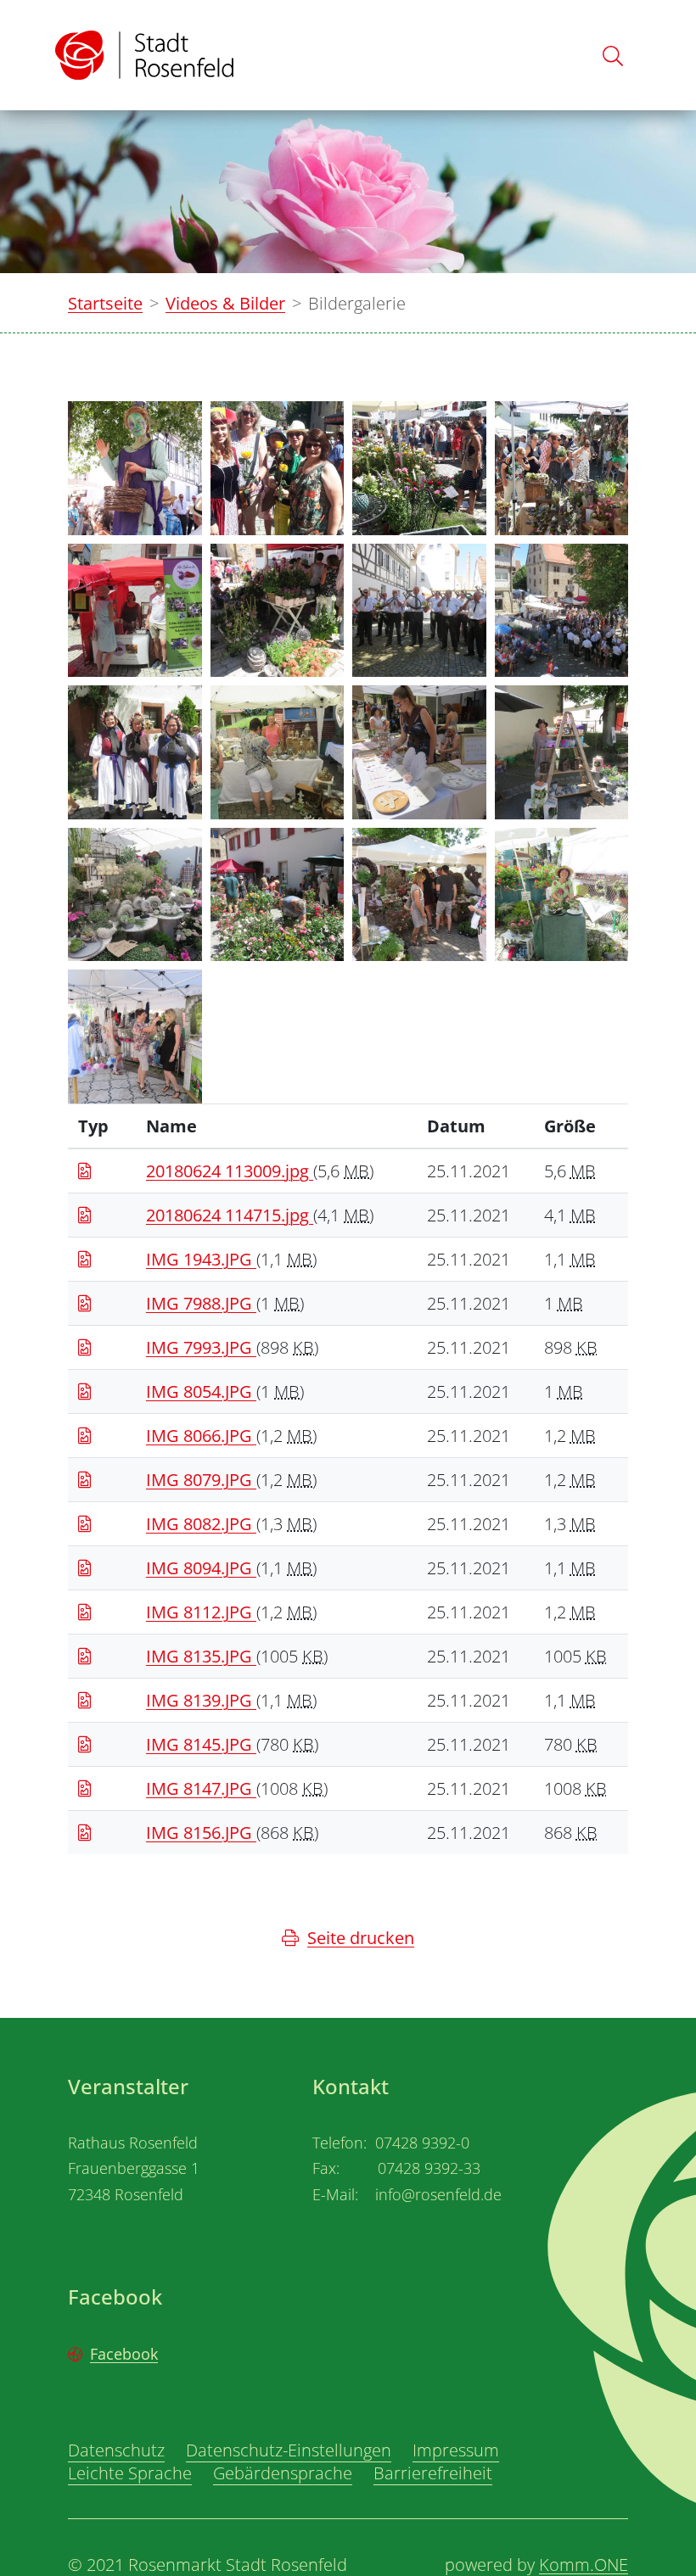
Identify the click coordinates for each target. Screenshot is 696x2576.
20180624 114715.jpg (230, 1215)
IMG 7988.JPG (201, 1303)
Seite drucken (361, 1938)
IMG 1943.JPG (201, 1259)
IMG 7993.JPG (201, 1347)
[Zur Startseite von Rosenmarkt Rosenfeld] (144, 55)
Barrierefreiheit (433, 2473)
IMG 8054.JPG (201, 1391)
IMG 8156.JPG (201, 1833)
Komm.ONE (584, 2565)
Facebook (124, 2354)
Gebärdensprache (283, 2473)
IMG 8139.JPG (201, 1700)
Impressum (456, 2450)
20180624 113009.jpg (230, 1171)
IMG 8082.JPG (201, 1524)
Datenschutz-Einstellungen (289, 2450)
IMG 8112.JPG (201, 1612)
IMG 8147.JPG (201, 1788)
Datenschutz (116, 2450)
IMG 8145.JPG (201, 1744)
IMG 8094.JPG (201, 1568)
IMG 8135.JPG (201, 1656)
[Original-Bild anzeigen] (135, 466)
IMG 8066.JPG (201, 1436)
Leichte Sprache (130, 2473)
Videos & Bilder (225, 303)
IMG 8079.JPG (201, 1480)
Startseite (105, 303)
